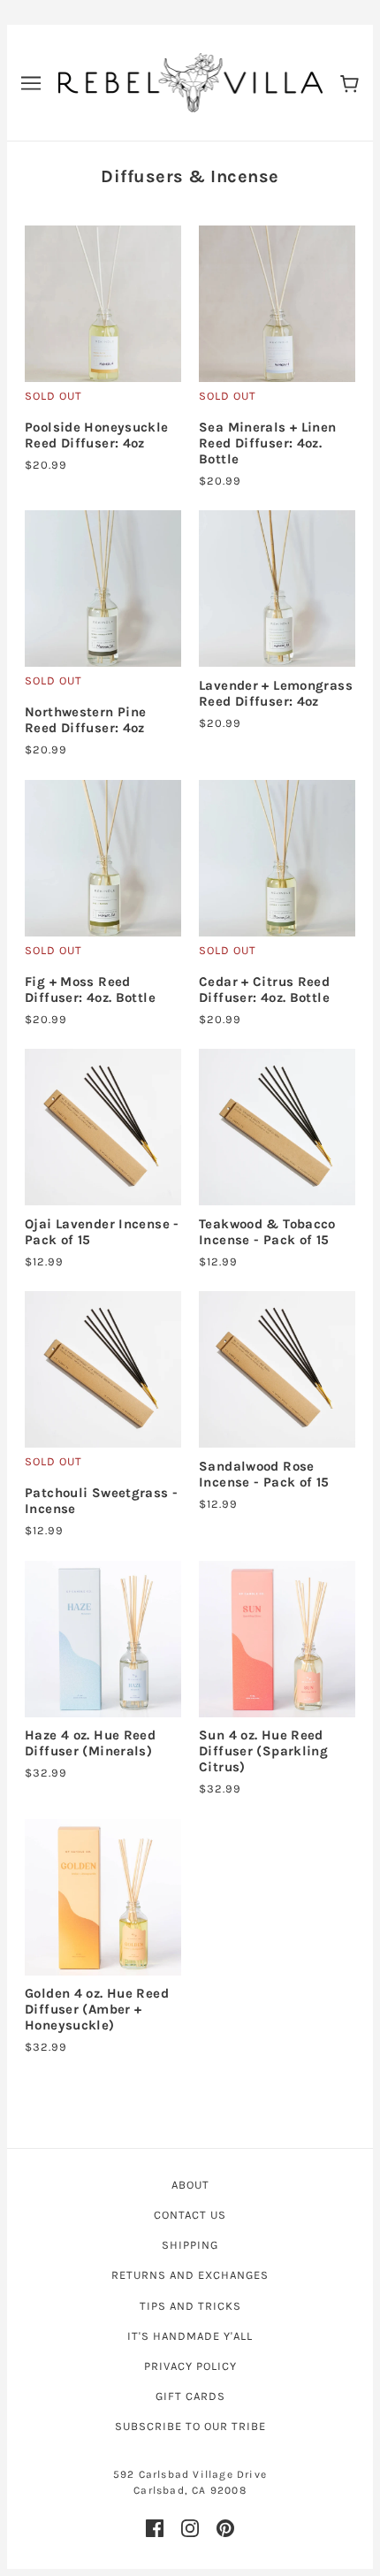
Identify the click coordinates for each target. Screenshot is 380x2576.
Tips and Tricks (190, 2306)
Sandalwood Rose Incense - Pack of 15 (264, 1474)
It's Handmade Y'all (190, 2336)
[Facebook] (155, 2528)
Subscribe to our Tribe (190, 2426)
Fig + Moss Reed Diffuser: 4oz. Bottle (90, 990)
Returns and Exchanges (190, 2275)
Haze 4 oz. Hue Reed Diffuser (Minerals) (90, 1743)
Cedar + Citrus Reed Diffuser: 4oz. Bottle (264, 990)
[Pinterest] (225, 2528)
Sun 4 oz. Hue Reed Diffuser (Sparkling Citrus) (263, 1751)
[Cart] (350, 83)
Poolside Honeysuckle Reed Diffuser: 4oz (97, 435)
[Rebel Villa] (190, 81)
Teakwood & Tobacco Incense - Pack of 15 (267, 1232)
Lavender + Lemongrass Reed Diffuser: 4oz (276, 693)
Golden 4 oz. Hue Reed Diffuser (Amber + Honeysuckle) (97, 2009)
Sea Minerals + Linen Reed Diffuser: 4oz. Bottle (268, 443)
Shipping (190, 2245)
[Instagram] (190, 2528)
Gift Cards (190, 2396)
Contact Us (190, 2215)
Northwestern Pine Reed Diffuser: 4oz (85, 720)
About (190, 2185)
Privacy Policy (190, 2366)
